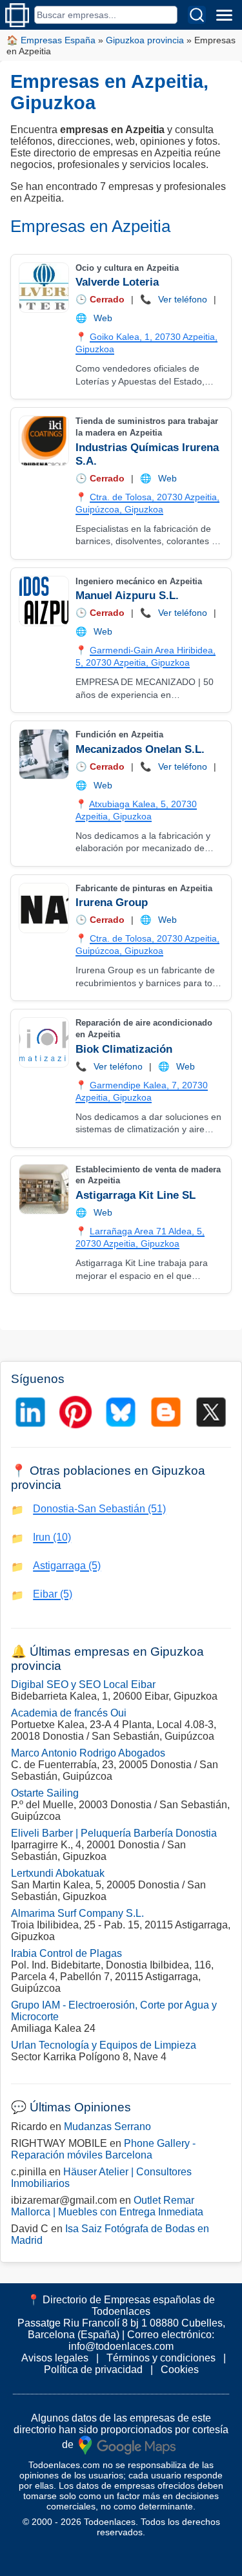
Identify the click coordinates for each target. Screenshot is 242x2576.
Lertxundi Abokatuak (58, 1873)
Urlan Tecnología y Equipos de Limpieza (104, 2045)
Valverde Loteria (117, 282)
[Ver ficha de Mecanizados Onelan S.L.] (43, 754)
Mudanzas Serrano (107, 2127)
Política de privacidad (93, 2370)
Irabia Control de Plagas (66, 1953)
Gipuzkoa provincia (145, 40)
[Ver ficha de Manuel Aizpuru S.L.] (43, 601)
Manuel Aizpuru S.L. (127, 596)
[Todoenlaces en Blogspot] (166, 1412)
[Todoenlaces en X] (211, 1412)
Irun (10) (52, 1537)
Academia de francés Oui (69, 1713)
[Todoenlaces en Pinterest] (76, 1412)
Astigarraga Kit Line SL (136, 1195)
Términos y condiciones (161, 2358)
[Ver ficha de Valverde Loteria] (43, 288)
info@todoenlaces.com (121, 2346)
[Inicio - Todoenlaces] (17, 15)
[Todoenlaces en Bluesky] (121, 1412)
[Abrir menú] (224, 15)
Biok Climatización (124, 1049)
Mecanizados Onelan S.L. (140, 749)
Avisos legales (55, 2358)
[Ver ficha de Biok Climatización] (43, 1042)
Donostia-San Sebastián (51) (99, 1509)
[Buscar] (197, 15)
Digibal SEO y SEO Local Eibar (83, 1684)
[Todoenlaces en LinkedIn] (30, 1412)
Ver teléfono (183, 299)
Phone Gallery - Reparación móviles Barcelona (103, 2149)
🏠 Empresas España (51, 40)
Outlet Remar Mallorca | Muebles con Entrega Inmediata (107, 2206)
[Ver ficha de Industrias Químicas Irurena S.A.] (43, 441)
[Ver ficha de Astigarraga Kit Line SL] (43, 1189)
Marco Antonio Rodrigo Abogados (88, 1753)
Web (103, 318)
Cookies (180, 2370)
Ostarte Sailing (45, 1793)
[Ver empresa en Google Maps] (127, 2444)
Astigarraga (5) (67, 1566)
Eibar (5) (53, 1594)
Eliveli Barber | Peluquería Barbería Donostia (114, 1833)
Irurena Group (112, 903)
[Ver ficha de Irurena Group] (43, 908)
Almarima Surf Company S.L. (77, 1913)
